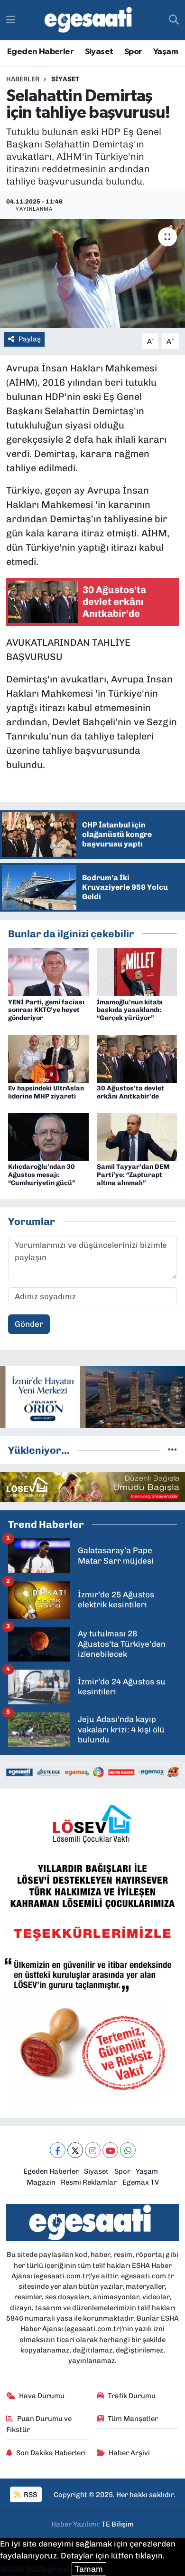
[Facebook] (58, 2150)
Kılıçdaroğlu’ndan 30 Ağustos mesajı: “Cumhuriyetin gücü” (42, 1175)
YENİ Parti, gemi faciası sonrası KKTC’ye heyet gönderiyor (46, 1010)
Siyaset (99, 52)
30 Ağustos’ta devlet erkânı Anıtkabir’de (130, 1092)
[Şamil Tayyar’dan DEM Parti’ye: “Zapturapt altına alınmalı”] (137, 1137)
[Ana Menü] (11, 19)
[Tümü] (172, 1450)
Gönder (29, 1324)
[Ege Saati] (90, 20)
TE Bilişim (118, 2524)
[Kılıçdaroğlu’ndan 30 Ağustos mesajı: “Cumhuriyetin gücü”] (48, 1137)
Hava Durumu (42, 2396)
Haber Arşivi (129, 2453)
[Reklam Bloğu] (92, 1396)
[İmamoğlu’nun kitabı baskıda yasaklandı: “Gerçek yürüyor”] (137, 972)
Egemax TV (141, 2182)
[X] (75, 2150)
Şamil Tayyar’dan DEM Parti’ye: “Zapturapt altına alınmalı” (133, 1175)
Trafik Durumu (132, 2396)
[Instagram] (93, 2150)
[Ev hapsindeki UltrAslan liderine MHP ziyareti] (48, 1058)
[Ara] (174, 20)
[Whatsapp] (128, 2150)
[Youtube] (110, 2150)
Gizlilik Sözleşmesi (35, 2569)
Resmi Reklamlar (89, 2182)
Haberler (23, 79)
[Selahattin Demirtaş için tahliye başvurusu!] (92, 274)
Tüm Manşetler (133, 2419)
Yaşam (166, 52)
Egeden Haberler (40, 52)
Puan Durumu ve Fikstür (39, 2424)
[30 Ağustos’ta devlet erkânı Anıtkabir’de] (137, 1058)
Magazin (41, 2182)
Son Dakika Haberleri (51, 2453)
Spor (133, 52)
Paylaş (30, 339)
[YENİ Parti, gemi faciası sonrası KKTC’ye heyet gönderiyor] (48, 972)
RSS (30, 2495)
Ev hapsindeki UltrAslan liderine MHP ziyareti (46, 1092)
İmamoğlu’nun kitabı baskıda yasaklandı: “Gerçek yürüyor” (130, 1010)
